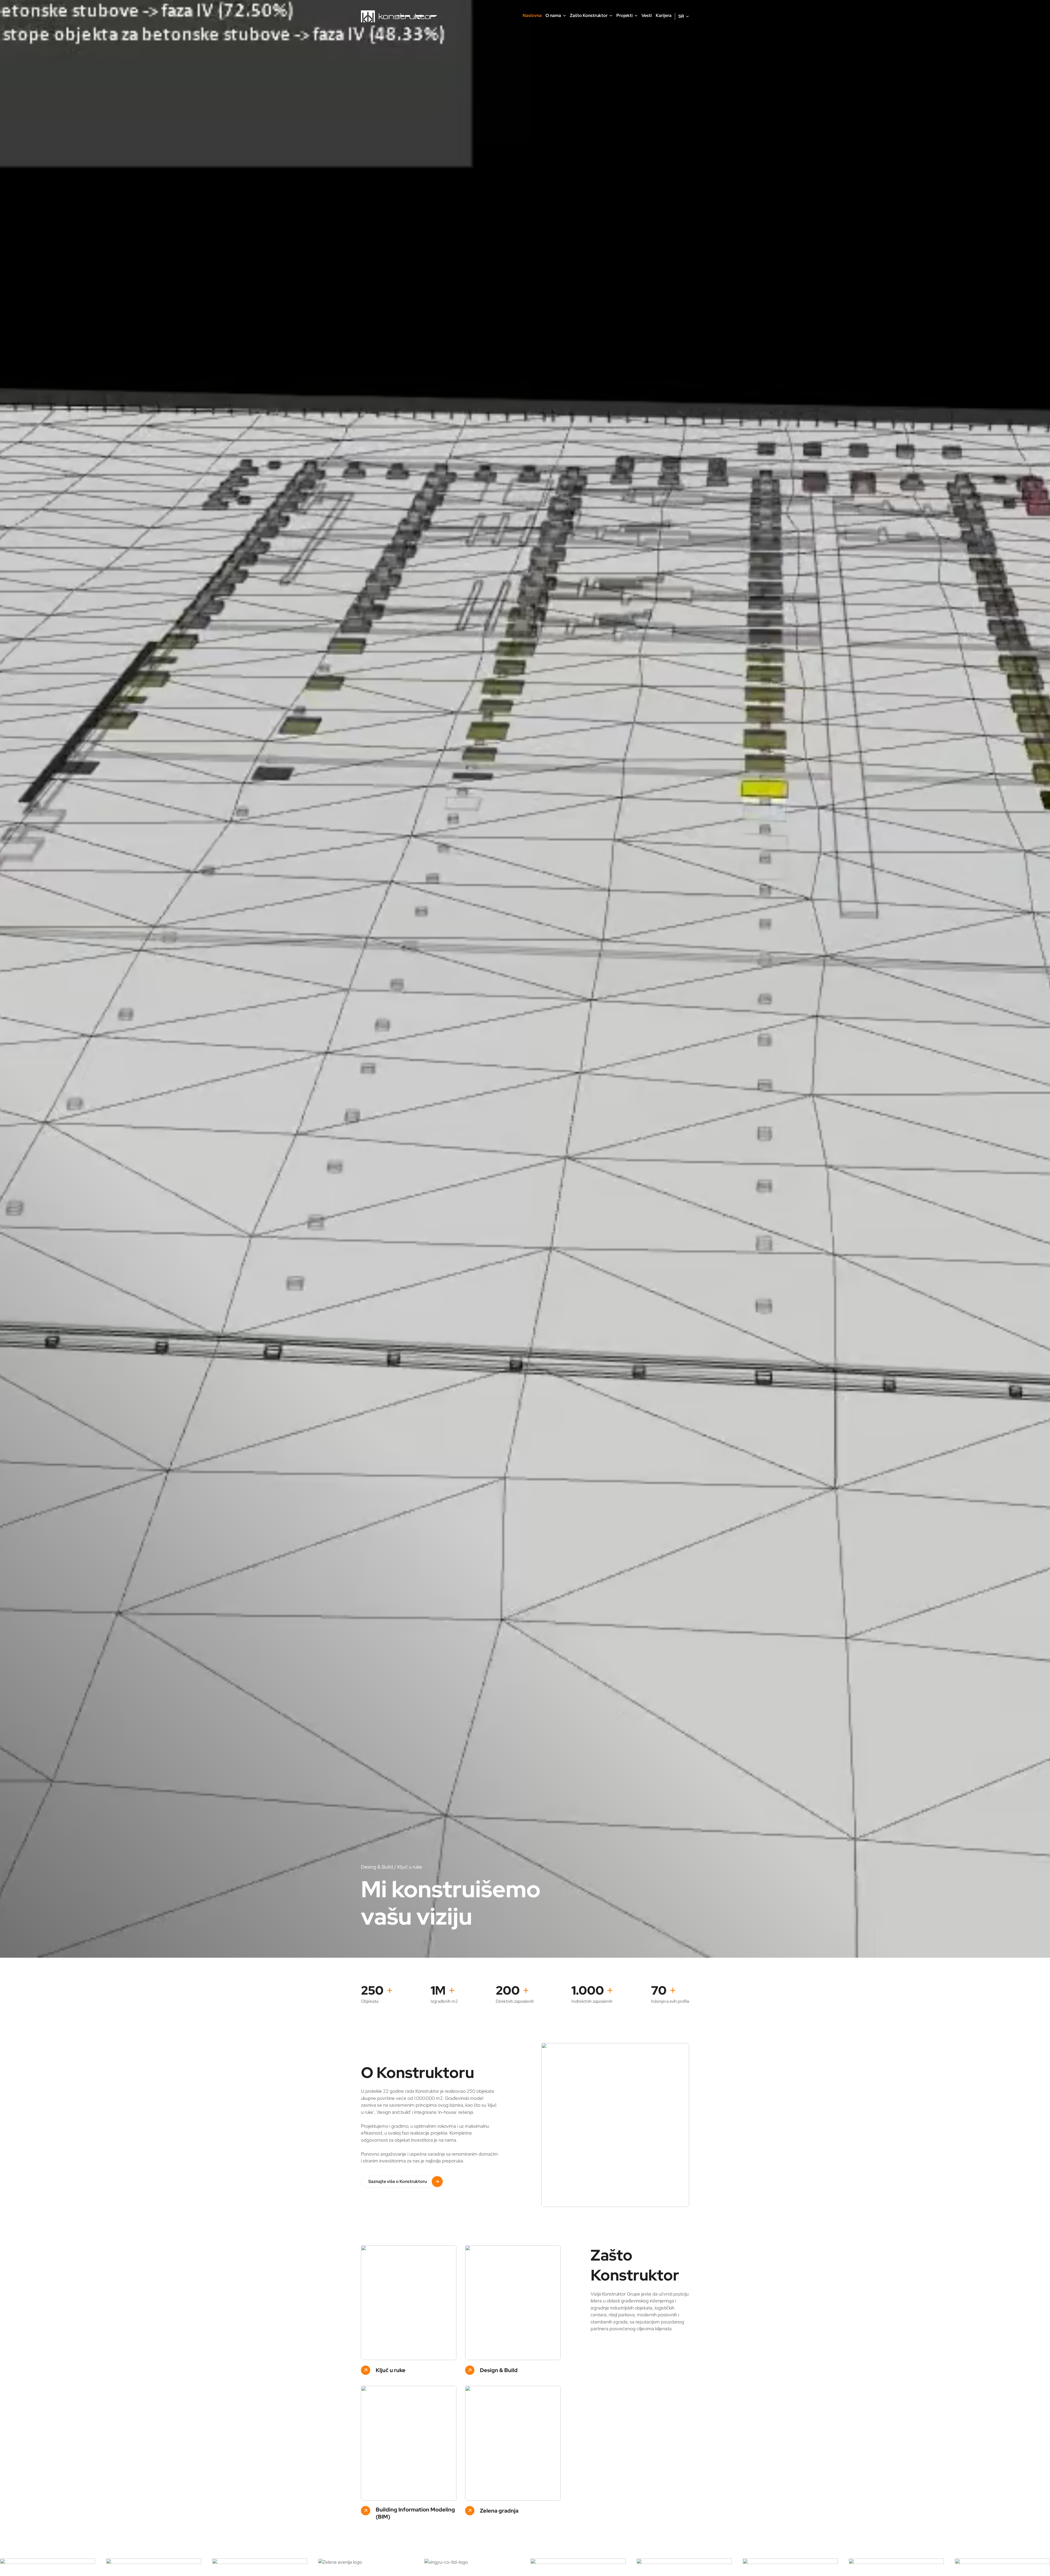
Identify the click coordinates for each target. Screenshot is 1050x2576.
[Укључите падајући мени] (564, 16)
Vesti (647, 15)
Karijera (664, 15)
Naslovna (532, 15)
